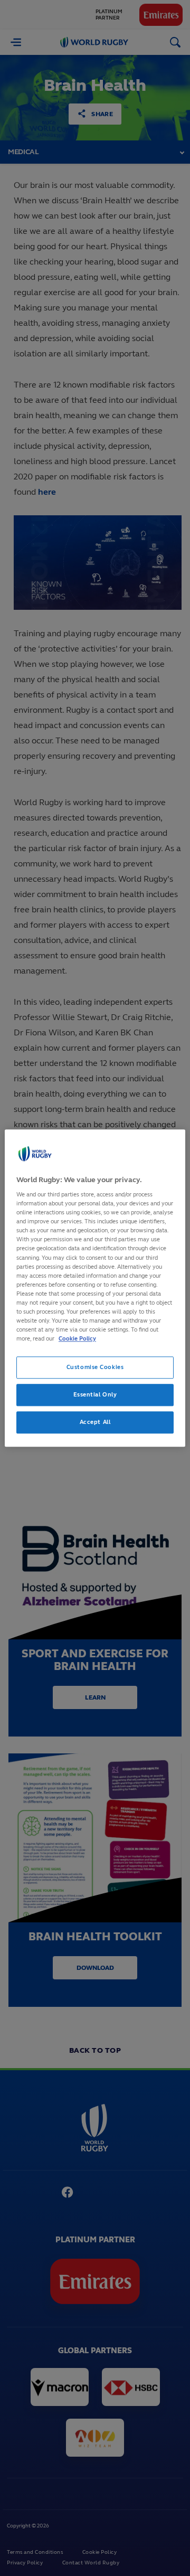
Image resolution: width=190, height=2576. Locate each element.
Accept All (95, 1422)
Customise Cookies (95, 1367)
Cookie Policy (77, 1338)
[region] (95, 1288)
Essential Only (95, 1394)
